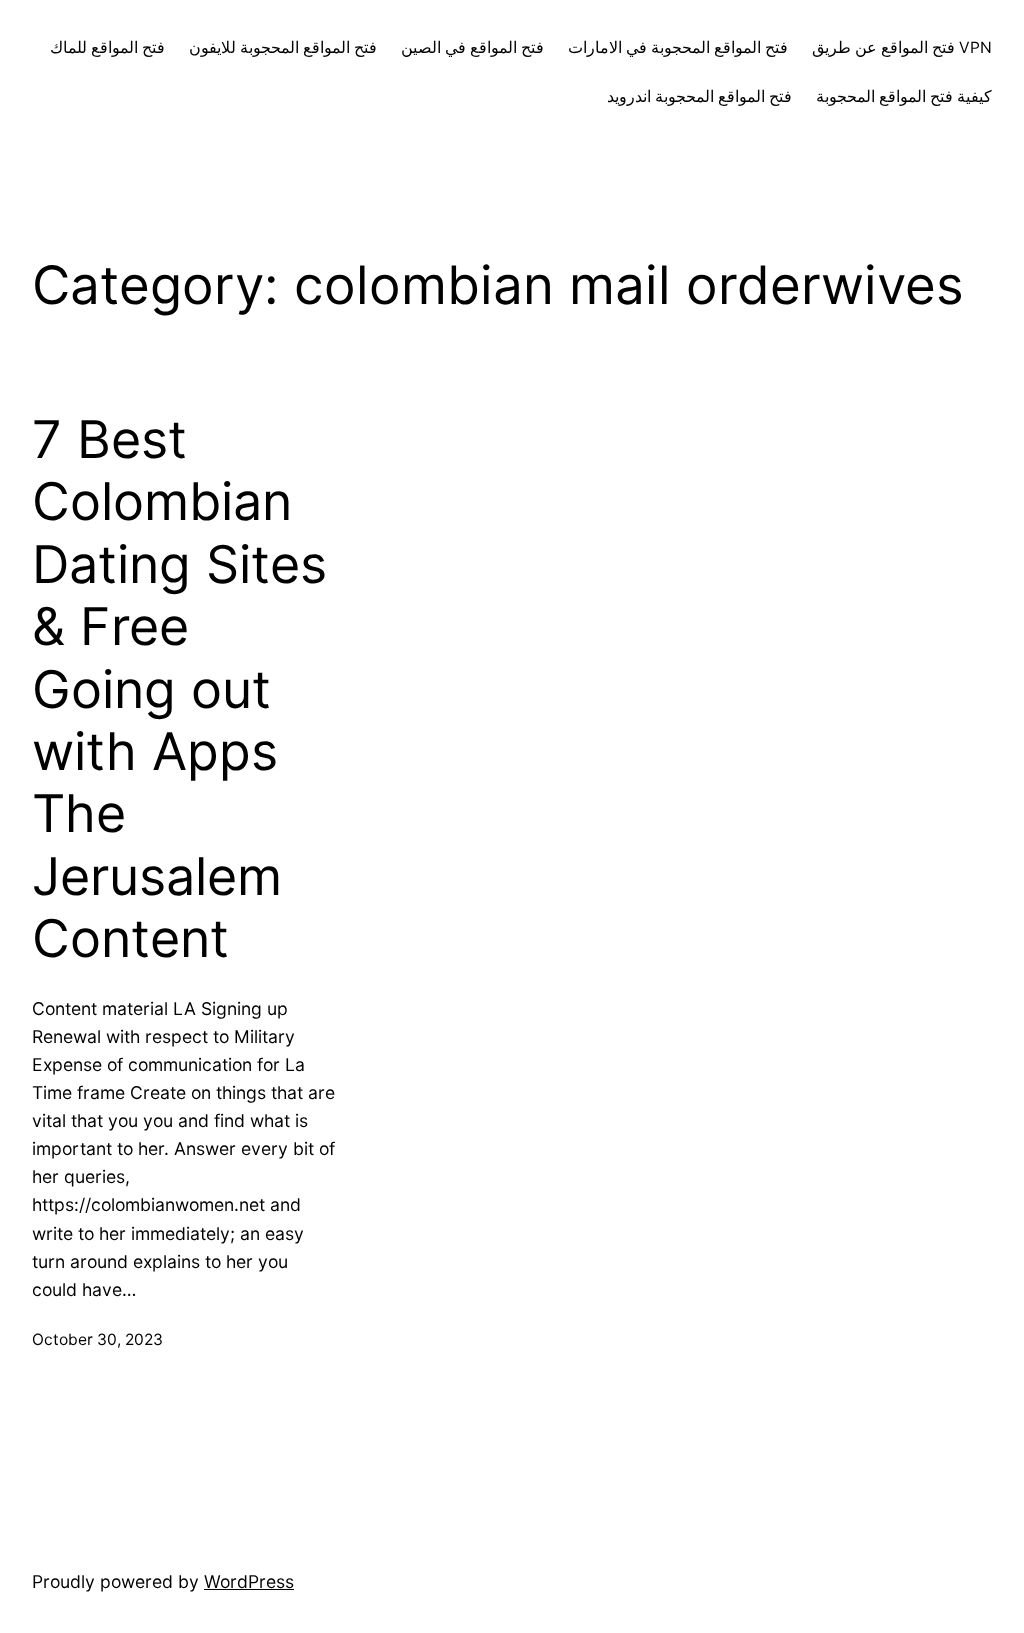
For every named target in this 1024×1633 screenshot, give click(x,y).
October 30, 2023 (97, 1339)
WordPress (249, 1581)
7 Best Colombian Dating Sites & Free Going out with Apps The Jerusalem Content (179, 689)
